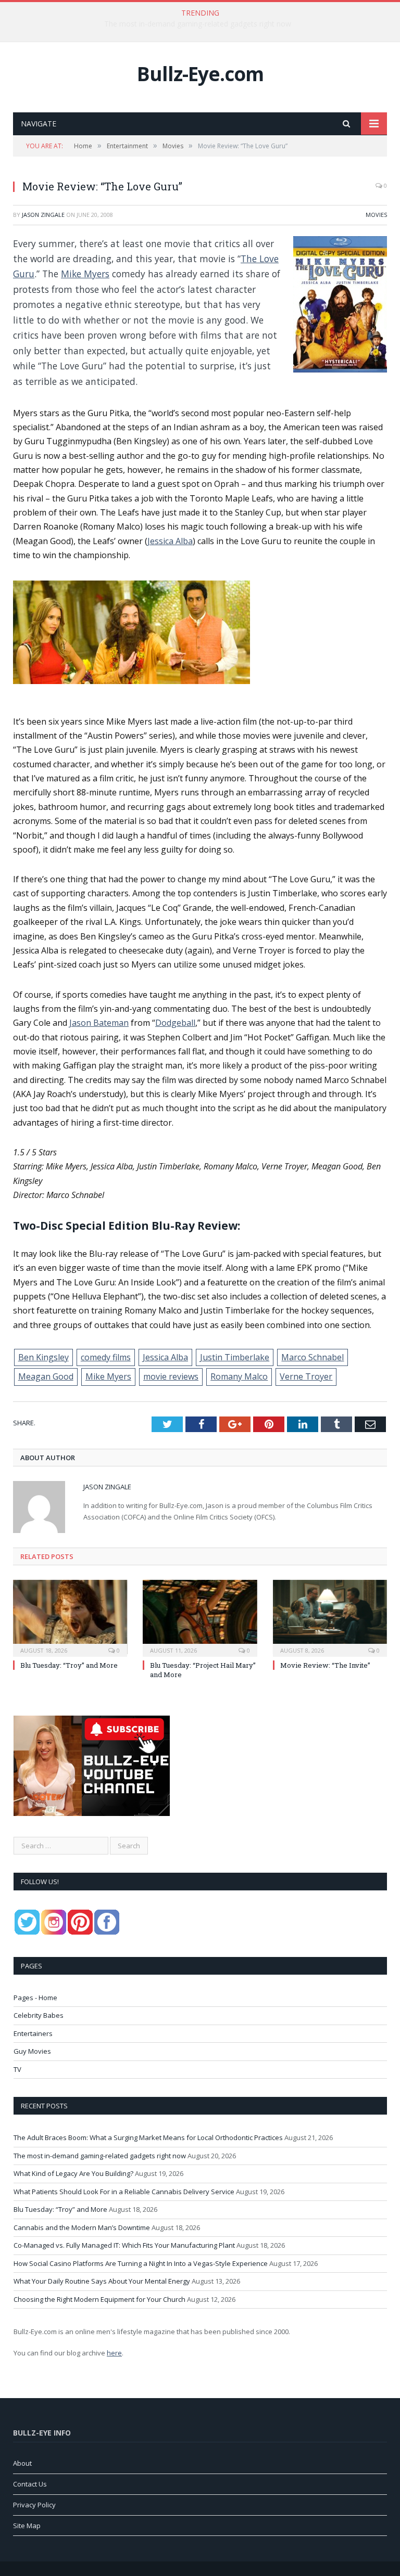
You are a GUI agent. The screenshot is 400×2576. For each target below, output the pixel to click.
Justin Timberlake (235, 1357)
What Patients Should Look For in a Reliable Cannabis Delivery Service (124, 2192)
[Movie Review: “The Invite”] (330, 1617)
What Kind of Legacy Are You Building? (73, 2173)
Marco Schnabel (312, 1357)
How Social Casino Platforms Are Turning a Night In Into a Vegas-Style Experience (141, 2263)
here (114, 2353)
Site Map (27, 2526)
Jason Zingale (43, 215)
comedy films (106, 1357)
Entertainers (33, 2033)
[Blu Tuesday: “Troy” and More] (70, 1617)
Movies (376, 215)
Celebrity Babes (39, 2015)
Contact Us (30, 2484)
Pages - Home (35, 1998)
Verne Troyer (306, 1376)
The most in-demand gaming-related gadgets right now (198, 24)
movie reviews (171, 1376)
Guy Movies (32, 2051)
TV (17, 2069)
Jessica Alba (170, 541)
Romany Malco (239, 1376)
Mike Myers (85, 274)
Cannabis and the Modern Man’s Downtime (82, 2227)
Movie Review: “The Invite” (325, 1665)
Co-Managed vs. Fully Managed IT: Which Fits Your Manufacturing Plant (124, 2245)
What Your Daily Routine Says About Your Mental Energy (102, 2281)
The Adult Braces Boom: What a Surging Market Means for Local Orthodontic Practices (148, 2137)
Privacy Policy (34, 2505)
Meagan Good (46, 1376)
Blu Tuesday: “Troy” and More (69, 1665)
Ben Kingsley (43, 1357)
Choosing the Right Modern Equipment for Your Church (99, 2299)
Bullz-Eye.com (200, 74)
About (22, 2463)
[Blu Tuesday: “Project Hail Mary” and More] (200, 1617)
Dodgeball (175, 1023)
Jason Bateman (99, 1023)
